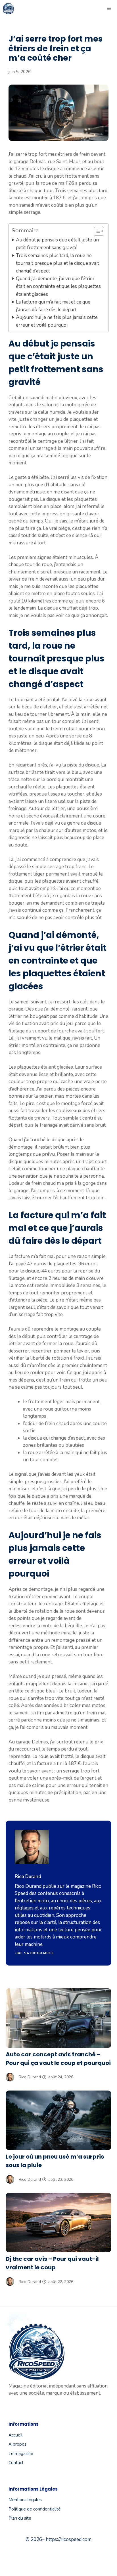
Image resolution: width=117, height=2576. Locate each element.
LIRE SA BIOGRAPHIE (34, 1953)
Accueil (15, 2435)
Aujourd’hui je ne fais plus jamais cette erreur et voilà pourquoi (57, 321)
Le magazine (21, 2454)
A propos (17, 2444)
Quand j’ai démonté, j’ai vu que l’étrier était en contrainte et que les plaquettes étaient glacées (58, 286)
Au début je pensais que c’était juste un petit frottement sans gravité (57, 244)
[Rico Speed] (9, 9)
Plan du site (20, 2518)
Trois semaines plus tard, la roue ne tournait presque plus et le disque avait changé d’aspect (58, 263)
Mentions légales (25, 2500)
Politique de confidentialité (35, 2509)
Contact (16, 2463)
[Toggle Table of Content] (96, 231)
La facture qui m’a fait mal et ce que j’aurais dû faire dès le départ (53, 306)
